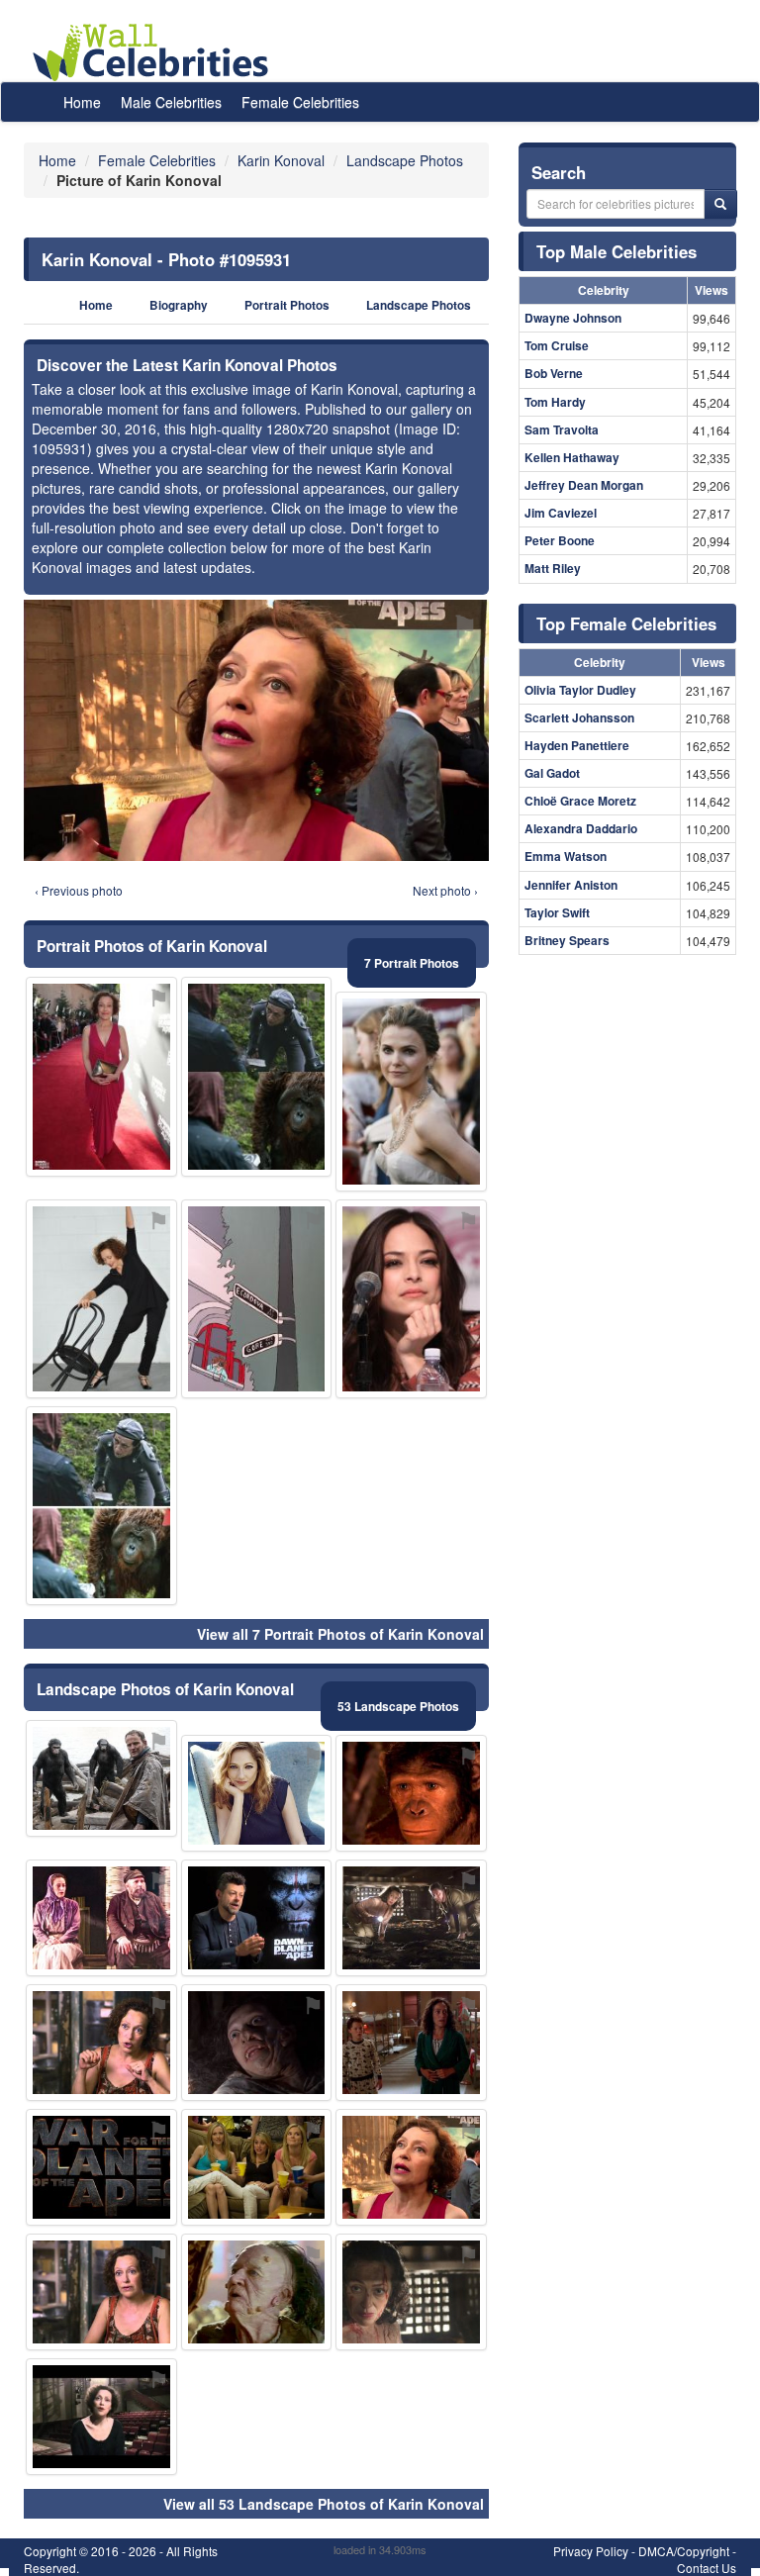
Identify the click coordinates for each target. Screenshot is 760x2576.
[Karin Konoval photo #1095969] (411, 1918)
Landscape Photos (419, 305)
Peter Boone (560, 540)
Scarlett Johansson (579, 717)
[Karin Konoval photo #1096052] (257, 1918)
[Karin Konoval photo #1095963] (101, 1299)
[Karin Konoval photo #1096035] (257, 1299)
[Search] (720, 204)
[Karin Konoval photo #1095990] (101, 1506)
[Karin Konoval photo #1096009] (101, 2417)
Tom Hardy (555, 402)
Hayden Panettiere (577, 745)
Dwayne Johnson (573, 318)
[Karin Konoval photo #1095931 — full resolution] (256, 730)
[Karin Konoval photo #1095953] (411, 2043)
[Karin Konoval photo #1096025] (101, 2167)
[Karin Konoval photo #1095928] (101, 2043)
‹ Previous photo (79, 890)
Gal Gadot (552, 773)
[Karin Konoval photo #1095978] (411, 1793)
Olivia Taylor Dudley (580, 690)
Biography (179, 305)
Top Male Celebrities (617, 251)
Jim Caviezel (561, 513)
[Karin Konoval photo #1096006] (101, 1778)
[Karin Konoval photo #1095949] (411, 1299)
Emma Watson (566, 856)
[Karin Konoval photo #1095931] (411, 2167)
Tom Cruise (557, 345)
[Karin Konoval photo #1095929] (101, 1076)
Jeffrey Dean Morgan (584, 485)
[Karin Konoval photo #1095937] (257, 2292)
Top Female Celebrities (626, 623)
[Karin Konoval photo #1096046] (411, 1091)
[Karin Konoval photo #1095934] (101, 2292)
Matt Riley (553, 568)
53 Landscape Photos (398, 1706)
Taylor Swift (557, 912)
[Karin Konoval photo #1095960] (411, 2292)
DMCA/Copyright (684, 2551)
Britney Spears (567, 940)
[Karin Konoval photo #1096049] (101, 1918)
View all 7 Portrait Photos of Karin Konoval (340, 1634)
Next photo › (445, 890)
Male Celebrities (171, 102)
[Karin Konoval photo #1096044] (257, 1793)
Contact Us (707, 2568)
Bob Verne (554, 373)
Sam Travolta (562, 429)
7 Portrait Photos (412, 963)
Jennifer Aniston (571, 885)
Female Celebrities (300, 102)
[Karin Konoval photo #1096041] (257, 2167)
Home (82, 102)
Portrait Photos (287, 305)
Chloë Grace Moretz (580, 801)
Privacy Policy (591, 2551)
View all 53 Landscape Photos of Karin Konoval (324, 2504)
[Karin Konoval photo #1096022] (257, 1076)
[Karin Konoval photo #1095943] (257, 2043)
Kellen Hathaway (572, 457)
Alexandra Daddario (581, 828)
